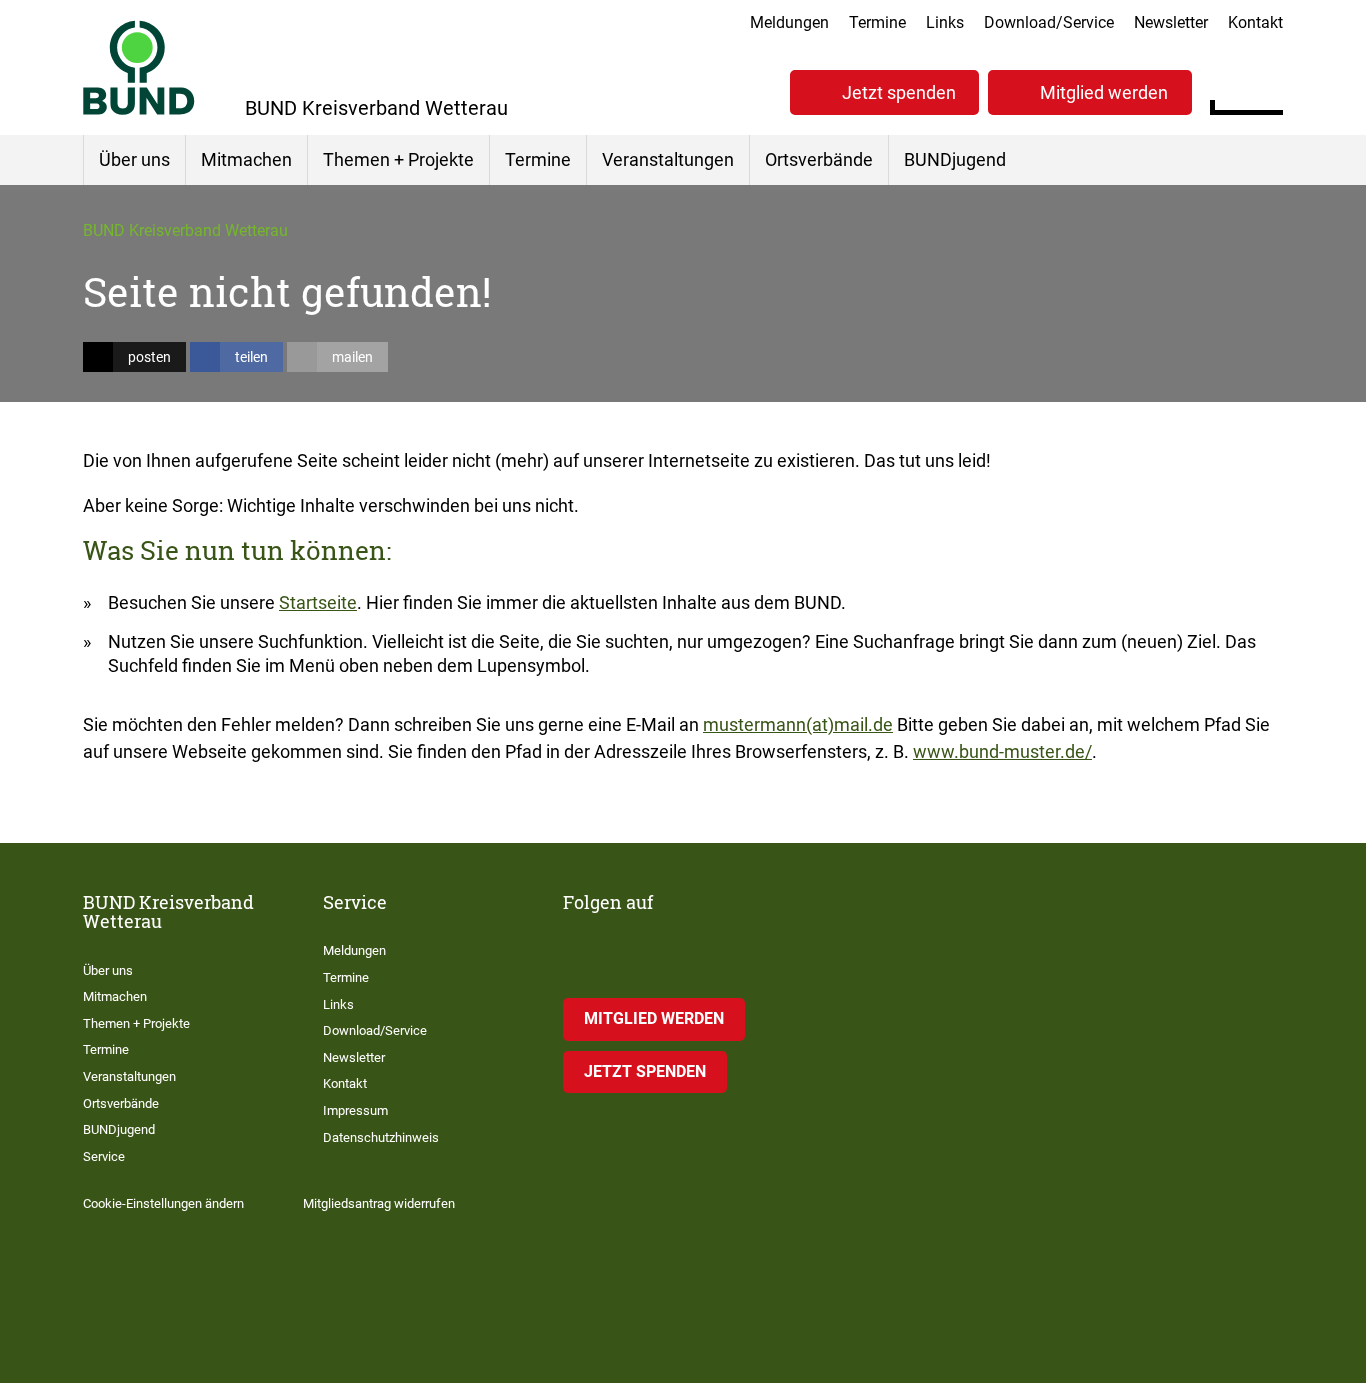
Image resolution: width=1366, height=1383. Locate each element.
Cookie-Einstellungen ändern (163, 1203)
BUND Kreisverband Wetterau (185, 230)
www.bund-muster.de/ (1002, 751)
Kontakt (1255, 22)
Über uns (134, 159)
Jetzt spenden (899, 92)
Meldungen (789, 22)
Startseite (318, 602)
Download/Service (1049, 22)
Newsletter (1171, 22)
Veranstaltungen (668, 159)
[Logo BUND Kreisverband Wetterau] (139, 67)
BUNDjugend (955, 159)
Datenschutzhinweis (381, 1137)
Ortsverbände (819, 159)
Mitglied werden (1104, 92)
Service (104, 1156)
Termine (877, 22)
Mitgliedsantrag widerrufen (379, 1203)
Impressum (355, 1110)
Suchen (1267, 90)
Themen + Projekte (398, 159)
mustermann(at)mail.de (798, 724)
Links (945, 22)
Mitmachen (246, 159)
